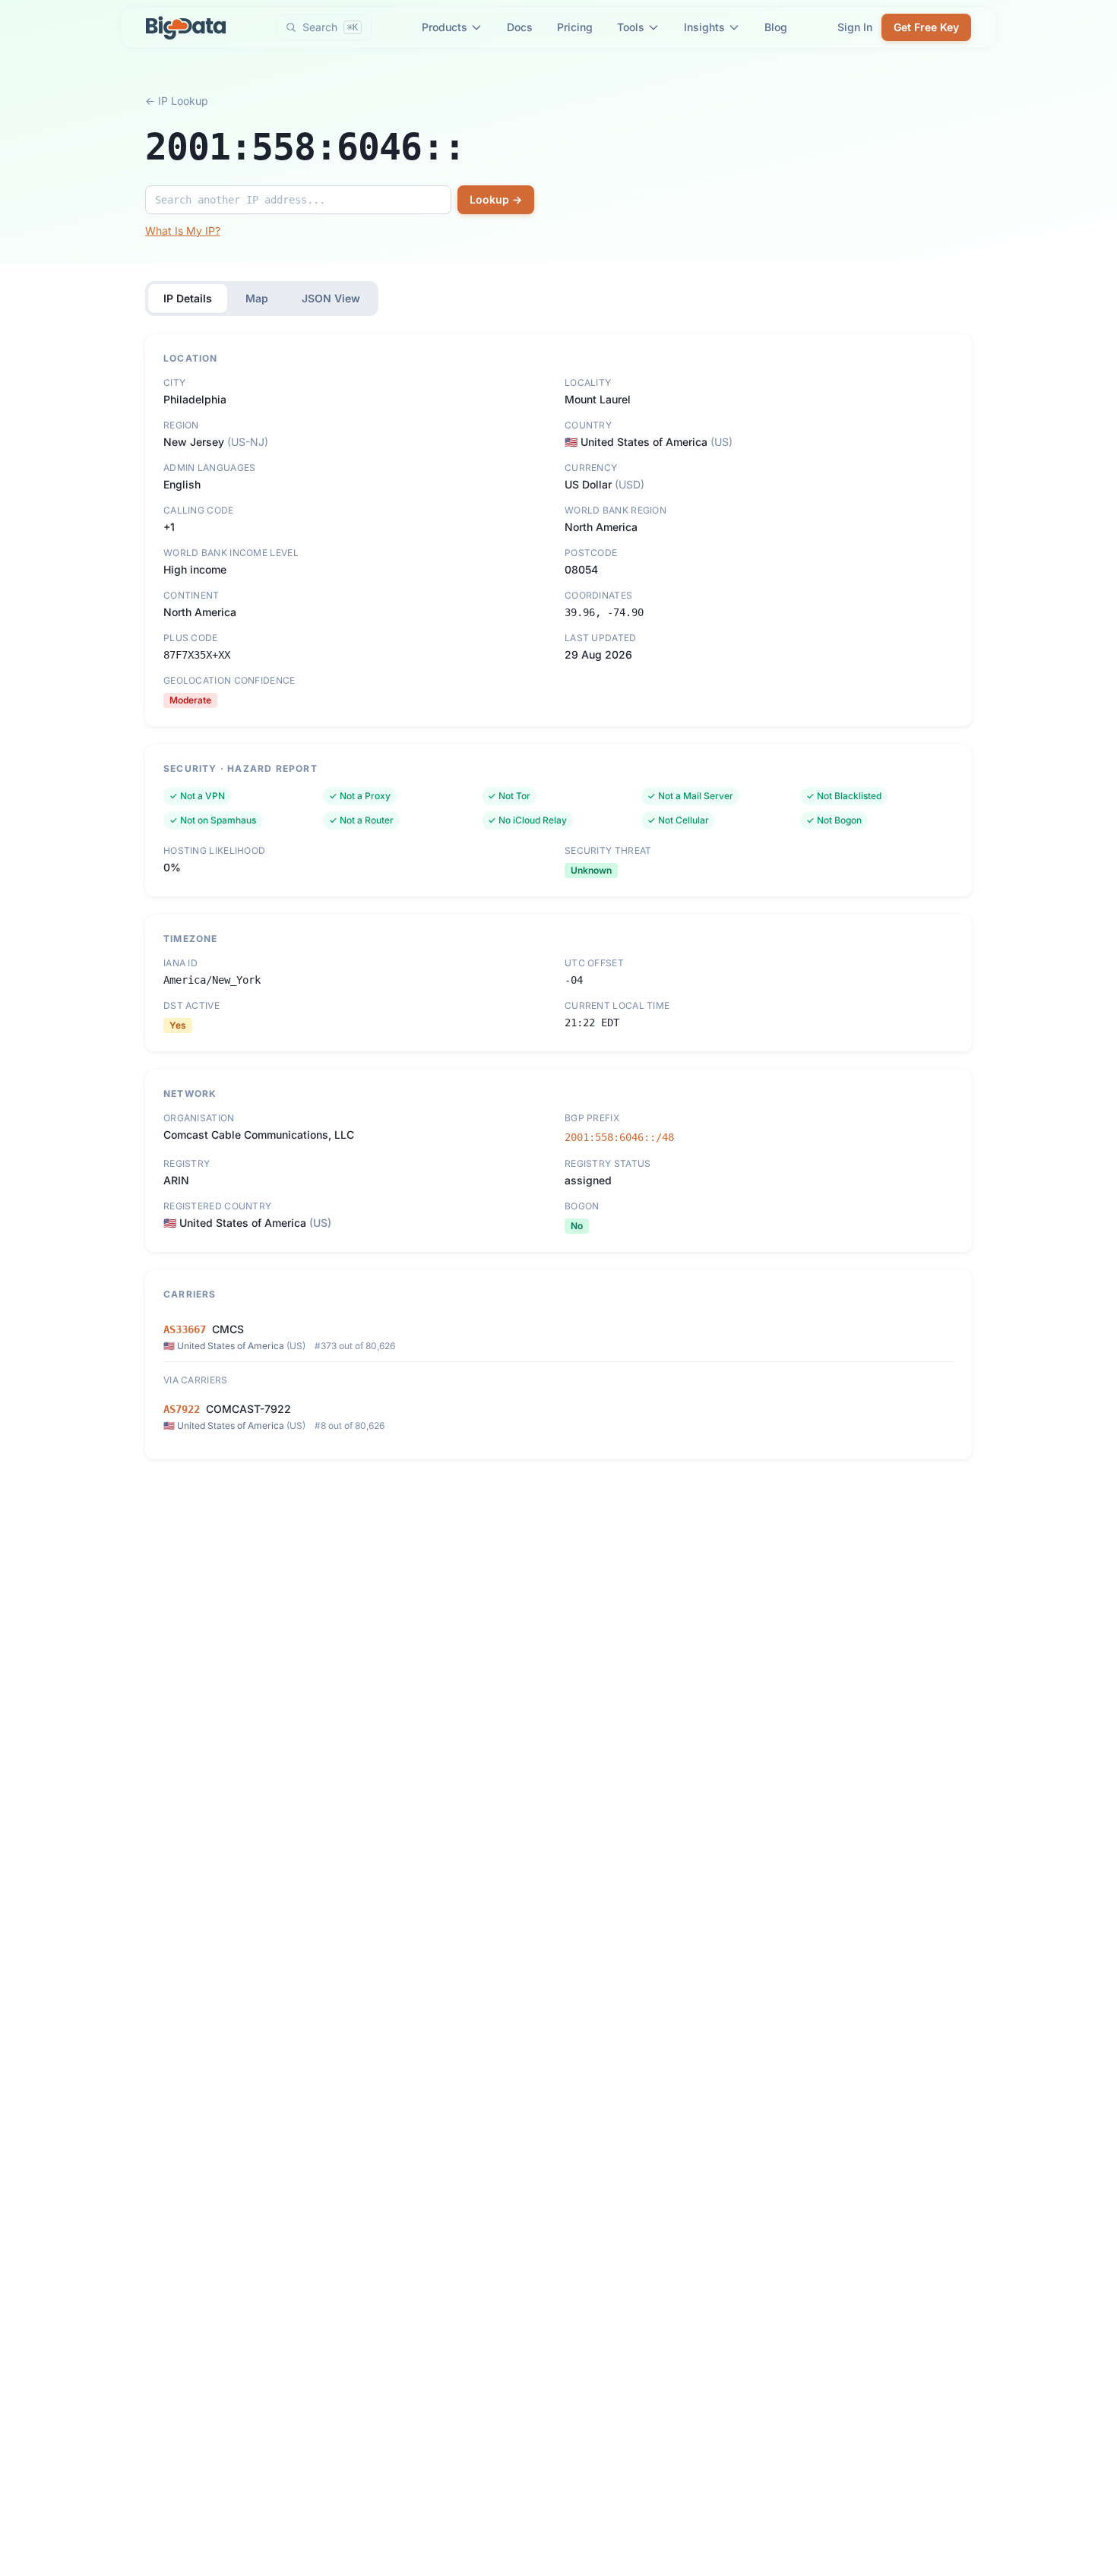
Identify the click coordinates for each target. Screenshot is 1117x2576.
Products (445, 27)
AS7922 (182, 1409)
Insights (704, 27)
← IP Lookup (177, 101)
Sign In (855, 27)
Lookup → (496, 199)
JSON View (331, 298)
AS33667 (185, 1329)
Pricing (575, 27)
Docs (520, 27)
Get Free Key (926, 27)
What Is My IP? (183, 231)
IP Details (188, 298)
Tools (631, 27)
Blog (776, 27)
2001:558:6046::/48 (619, 1137)
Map (257, 298)
